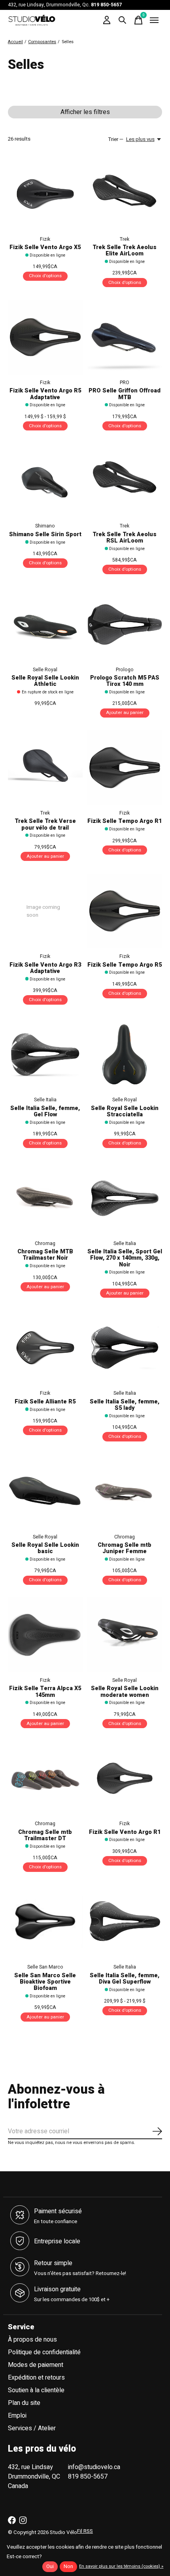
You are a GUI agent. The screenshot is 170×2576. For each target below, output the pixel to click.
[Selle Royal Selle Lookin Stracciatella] (125, 1054)
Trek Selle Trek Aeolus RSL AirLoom (125, 538)
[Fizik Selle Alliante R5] (45, 1348)
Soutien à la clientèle (36, 2390)
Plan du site (24, 2403)
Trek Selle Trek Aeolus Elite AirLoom (125, 250)
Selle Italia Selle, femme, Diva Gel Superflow (125, 1979)
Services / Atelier (32, 2428)
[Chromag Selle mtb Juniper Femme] (125, 1492)
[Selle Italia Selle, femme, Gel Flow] (45, 1054)
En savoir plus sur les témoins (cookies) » (121, 2566)
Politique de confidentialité (44, 2352)
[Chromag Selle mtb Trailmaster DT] (45, 1778)
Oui (50, 2566)
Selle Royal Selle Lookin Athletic (45, 681)
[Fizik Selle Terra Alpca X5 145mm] (45, 1635)
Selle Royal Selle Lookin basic (45, 1548)
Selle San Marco (45, 1967)
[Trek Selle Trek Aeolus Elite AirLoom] (125, 194)
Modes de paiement (36, 2365)
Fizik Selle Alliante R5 (45, 1402)
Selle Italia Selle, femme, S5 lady (125, 1405)
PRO (125, 383)
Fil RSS (85, 2531)
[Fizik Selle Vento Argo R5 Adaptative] (45, 337)
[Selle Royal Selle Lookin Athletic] (45, 624)
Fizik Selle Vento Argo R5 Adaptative (45, 394)
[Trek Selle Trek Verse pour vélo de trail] (45, 768)
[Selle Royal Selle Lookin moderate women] (125, 1635)
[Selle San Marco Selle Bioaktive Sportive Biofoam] (45, 1922)
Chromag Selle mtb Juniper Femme (125, 1548)
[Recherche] (123, 20)
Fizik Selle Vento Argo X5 (45, 247)
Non (68, 2566)
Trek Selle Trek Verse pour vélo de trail (45, 824)
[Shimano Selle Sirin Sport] (45, 481)
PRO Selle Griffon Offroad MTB (125, 394)
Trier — (116, 139)
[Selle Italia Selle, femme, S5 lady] (125, 1348)
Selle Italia (45, 1100)
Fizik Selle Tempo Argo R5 (125, 965)
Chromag (45, 1243)
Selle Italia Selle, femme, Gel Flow (45, 1111)
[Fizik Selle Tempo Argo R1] (125, 768)
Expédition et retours (36, 2378)
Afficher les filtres (85, 112)
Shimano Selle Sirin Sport (45, 534)
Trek (125, 239)
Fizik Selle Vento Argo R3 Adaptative (45, 968)
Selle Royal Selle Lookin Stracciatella (125, 1111)
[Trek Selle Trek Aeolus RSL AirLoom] (125, 481)
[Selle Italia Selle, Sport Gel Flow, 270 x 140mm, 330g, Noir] (125, 1198)
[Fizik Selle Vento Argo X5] (45, 194)
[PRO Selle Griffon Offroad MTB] (125, 337)
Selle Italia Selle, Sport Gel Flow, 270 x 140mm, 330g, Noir (125, 1258)
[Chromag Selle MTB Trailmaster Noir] (45, 1198)
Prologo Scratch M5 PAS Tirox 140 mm (125, 681)
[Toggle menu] (154, 20)
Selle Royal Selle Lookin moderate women (125, 1692)
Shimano (45, 526)
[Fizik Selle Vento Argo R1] (125, 1778)
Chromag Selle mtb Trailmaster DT (45, 1835)
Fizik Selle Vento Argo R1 (125, 1832)
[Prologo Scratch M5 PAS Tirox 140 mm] (125, 624)
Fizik (45, 239)
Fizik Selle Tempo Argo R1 (125, 821)
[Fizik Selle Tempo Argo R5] (125, 911)
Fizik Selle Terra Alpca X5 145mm (45, 1692)
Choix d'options (45, 276)
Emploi (17, 2416)
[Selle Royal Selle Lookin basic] (45, 1492)
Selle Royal (45, 670)
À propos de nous (32, 2340)
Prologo (125, 670)
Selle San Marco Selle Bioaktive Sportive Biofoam (45, 1982)
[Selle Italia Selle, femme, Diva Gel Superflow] (125, 1922)
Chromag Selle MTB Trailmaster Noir (45, 1255)
